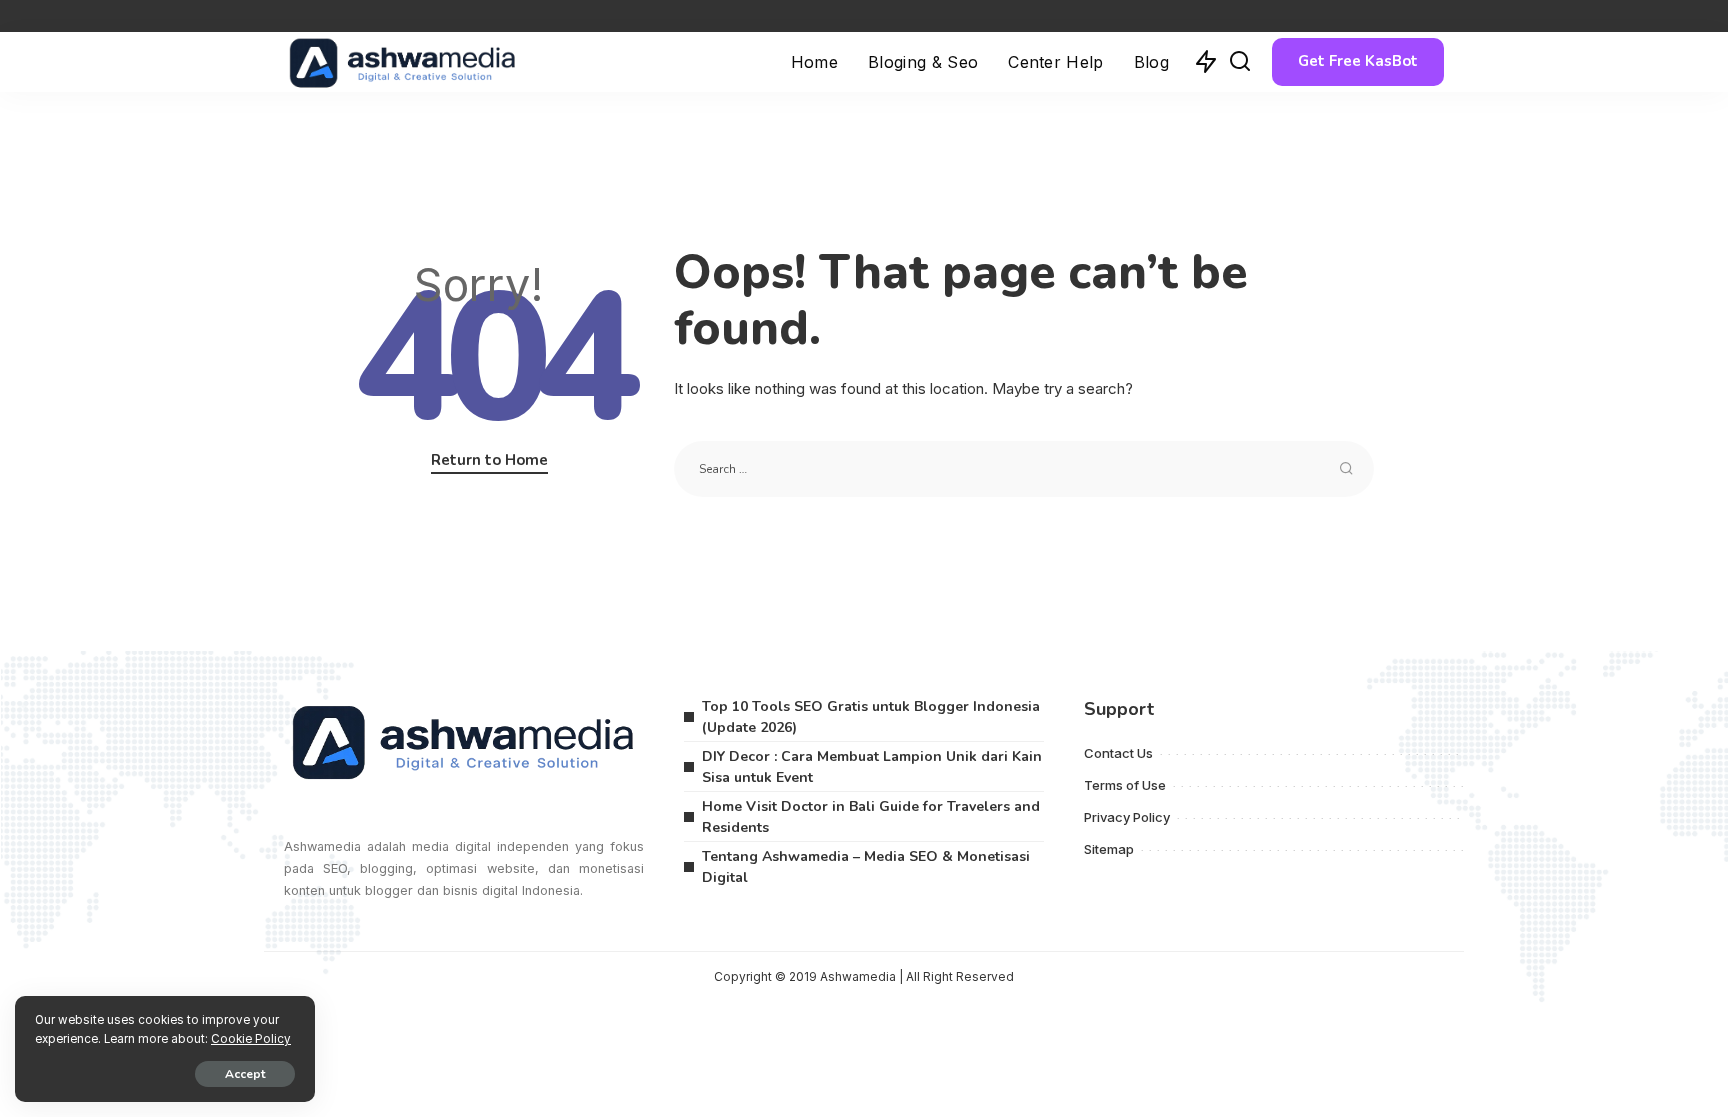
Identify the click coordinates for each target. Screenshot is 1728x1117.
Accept (245, 1074)
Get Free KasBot (1358, 61)
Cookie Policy (251, 1039)
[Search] (1240, 62)
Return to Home (489, 460)
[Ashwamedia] (403, 62)
